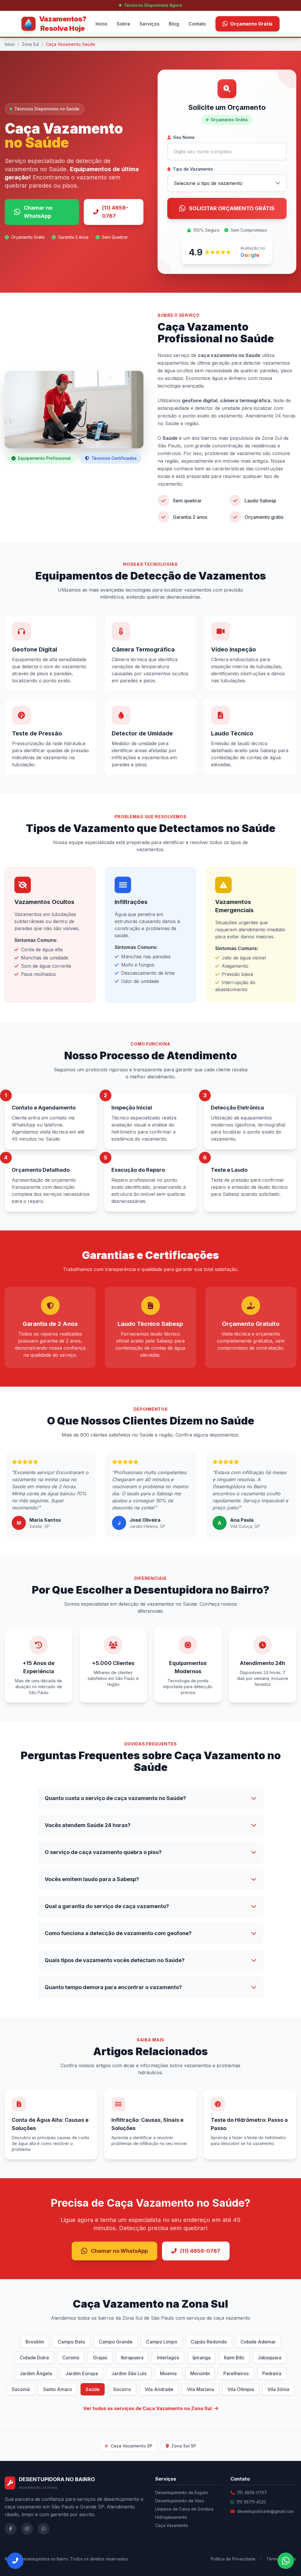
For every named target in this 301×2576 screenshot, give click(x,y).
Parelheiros (236, 2373)
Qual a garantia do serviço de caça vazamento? (107, 1906)
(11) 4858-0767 (115, 212)
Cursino (71, 2358)
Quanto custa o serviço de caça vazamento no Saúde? (115, 1798)
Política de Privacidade (233, 2559)
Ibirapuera (132, 2358)
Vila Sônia (278, 2389)
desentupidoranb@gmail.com (265, 2511)
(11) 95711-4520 (251, 2502)
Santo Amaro (58, 2389)
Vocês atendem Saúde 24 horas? (88, 1825)
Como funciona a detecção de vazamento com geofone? (118, 1933)
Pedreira (272, 2373)
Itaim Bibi (234, 2358)
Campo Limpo (162, 2342)
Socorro (122, 2389)
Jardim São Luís (129, 2373)
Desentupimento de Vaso (180, 2501)
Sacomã (21, 2389)
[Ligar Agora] (15, 2561)
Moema (168, 2373)
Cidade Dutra (34, 2358)
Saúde (93, 2389)
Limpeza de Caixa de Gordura (184, 2509)
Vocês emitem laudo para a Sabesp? (92, 1879)
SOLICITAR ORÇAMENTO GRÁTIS (232, 208)
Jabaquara (270, 2358)
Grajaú (100, 2358)
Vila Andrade (159, 2389)
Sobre (123, 24)
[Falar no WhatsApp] (286, 2561)
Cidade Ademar (258, 2342)
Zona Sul (30, 44)
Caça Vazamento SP (131, 2446)
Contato (197, 24)
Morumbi (200, 2373)
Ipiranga (201, 2358)
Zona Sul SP (183, 2446)
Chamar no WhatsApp (38, 212)
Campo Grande (116, 2342)
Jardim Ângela (36, 2373)
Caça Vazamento (172, 2525)
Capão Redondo (209, 2342)
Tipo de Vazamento (193, 169)
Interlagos (168, 2358)
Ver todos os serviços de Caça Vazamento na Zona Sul (147, 2408)
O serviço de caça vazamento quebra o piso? (103, 1852)
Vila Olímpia (241, 2389)
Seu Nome (184, 137)
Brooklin (35, 2342)
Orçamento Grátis (251, 24)
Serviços (149, 24)
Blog (174, 24)
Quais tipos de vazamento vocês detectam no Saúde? (115, 1960)
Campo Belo (71, 2342)
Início (101, 24)
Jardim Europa (82, 2373)
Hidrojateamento (171, 2517)
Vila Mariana (200, 2389)
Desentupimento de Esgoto (182, 2492)
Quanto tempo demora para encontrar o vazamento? (113, 1987)
